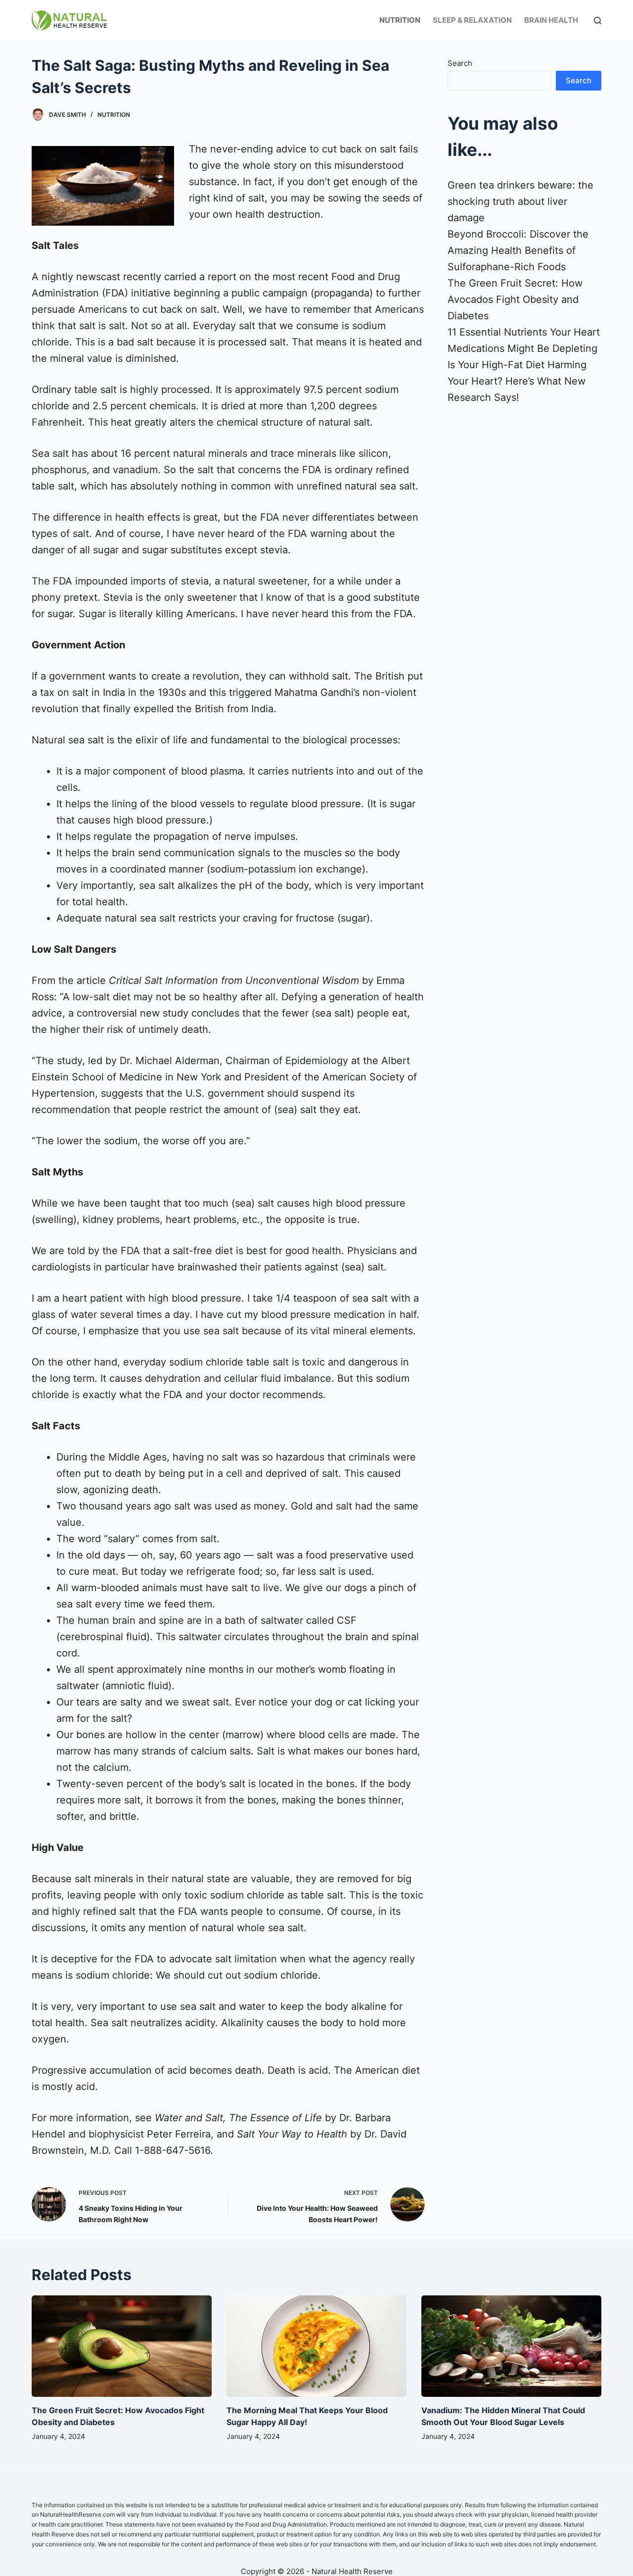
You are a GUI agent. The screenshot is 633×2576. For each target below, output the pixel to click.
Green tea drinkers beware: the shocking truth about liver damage (520, 201)
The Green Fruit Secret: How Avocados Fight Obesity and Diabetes (515, 299)
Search (460, 63)
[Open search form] (598, 21)
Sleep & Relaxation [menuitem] (472, 20)
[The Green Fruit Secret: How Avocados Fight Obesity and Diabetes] (122, 2346)
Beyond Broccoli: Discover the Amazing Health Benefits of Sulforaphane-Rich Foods (518, 250)
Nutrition (114, 115)
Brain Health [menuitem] (551, 20)
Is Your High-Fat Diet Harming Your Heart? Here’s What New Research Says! (517, 381)
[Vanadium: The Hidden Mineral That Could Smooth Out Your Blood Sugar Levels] (511, 2346)
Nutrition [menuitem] (400, 20)
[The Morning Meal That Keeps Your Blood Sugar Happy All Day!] (316, 2346)
